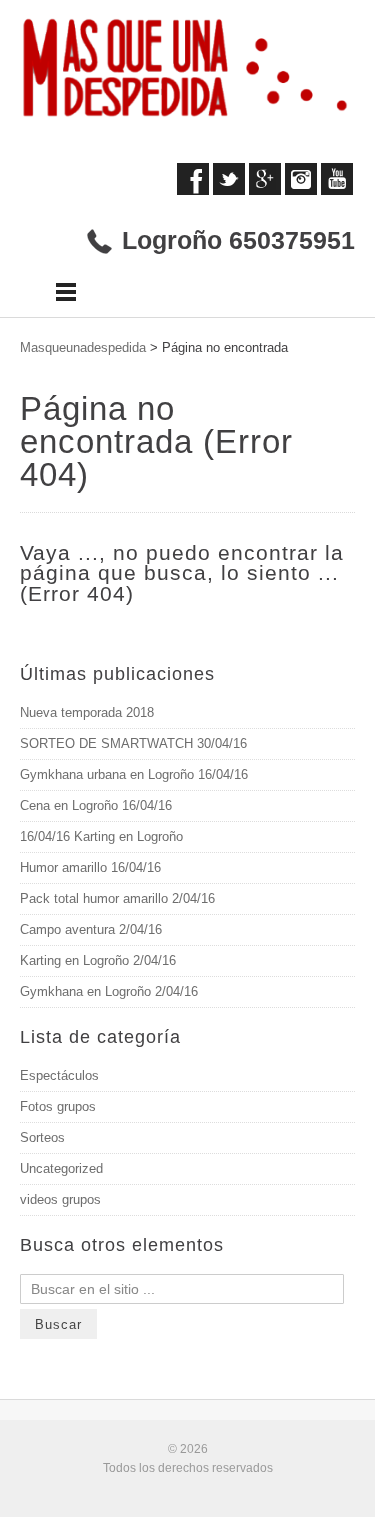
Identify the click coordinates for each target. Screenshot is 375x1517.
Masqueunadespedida (83, 347)
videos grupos (60, 1199)
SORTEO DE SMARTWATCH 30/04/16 (133, 743)
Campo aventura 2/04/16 (91, 929)
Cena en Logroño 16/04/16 (96, 805)
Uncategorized (61, 1168)
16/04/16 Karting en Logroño (101, 836)
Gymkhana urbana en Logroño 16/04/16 (134, 774)
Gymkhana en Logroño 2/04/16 (109, 991)
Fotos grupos (58, 1106)
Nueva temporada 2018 (87, 712)
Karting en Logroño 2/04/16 (98, 960)
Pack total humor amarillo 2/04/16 (117, 898)
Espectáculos (59, 1075)
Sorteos (42, 1137)
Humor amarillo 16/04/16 (90, 867)
